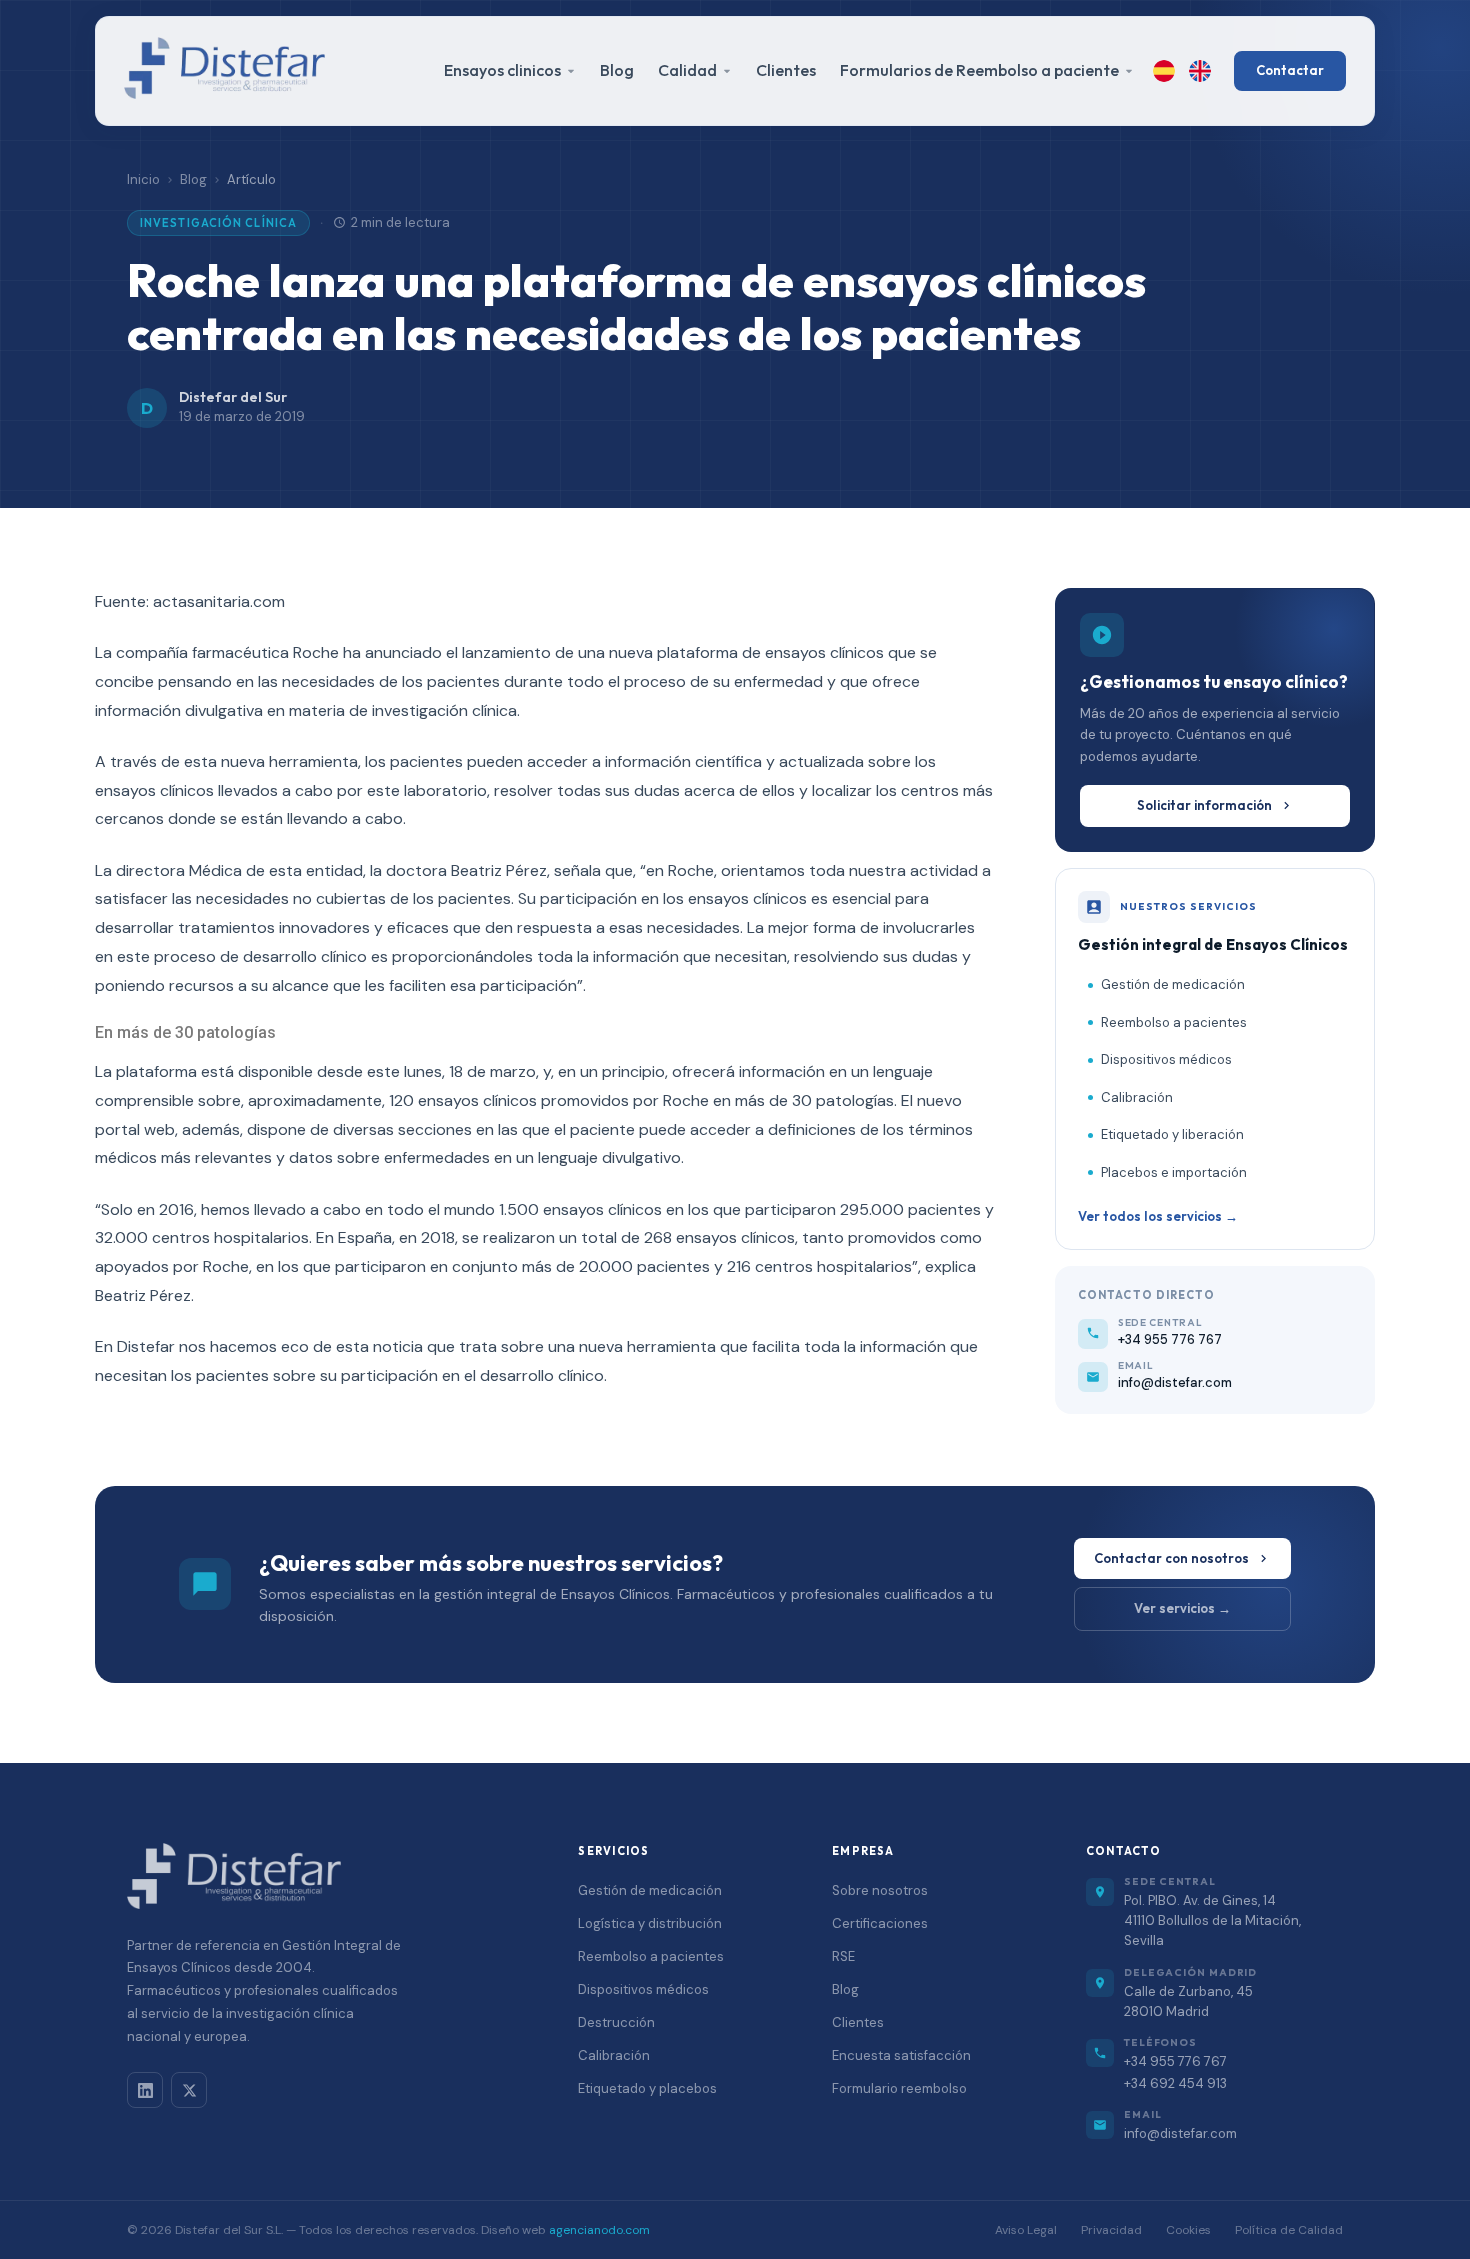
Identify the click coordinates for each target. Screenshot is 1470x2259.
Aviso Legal (1026, 2230)
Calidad (687, 70)
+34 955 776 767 (1175, 2061)
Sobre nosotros (880, 1890)
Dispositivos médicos (1166, 1059)
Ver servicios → (1182, 1608)
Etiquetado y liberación (1172, 1134)
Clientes (786, 70)
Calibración (1137, 1097)
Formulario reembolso (899, 2088)
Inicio (143, 179)
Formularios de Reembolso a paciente (979, 70)
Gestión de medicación (1173, 984)
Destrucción (616, 2022)
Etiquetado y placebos (647, 2088)
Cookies (1188, 2230)
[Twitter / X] (189, 2090)
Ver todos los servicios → (1158, 1216)
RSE (843, 1956)
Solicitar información (1204, 805)
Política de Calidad (1289, 2230)
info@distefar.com (1180, 2133)
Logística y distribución (650, 1923)
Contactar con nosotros (1171, 1558)
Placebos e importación (1174, 1172)
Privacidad (1111, 2230)
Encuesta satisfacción (901, 2055)
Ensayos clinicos (502, 70)
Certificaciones (880, 1923)
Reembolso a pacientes (1174, 1022)
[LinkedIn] (145, 2090)
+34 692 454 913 (1175, 2083)
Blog (617, 70)
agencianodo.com (599, 2230)
